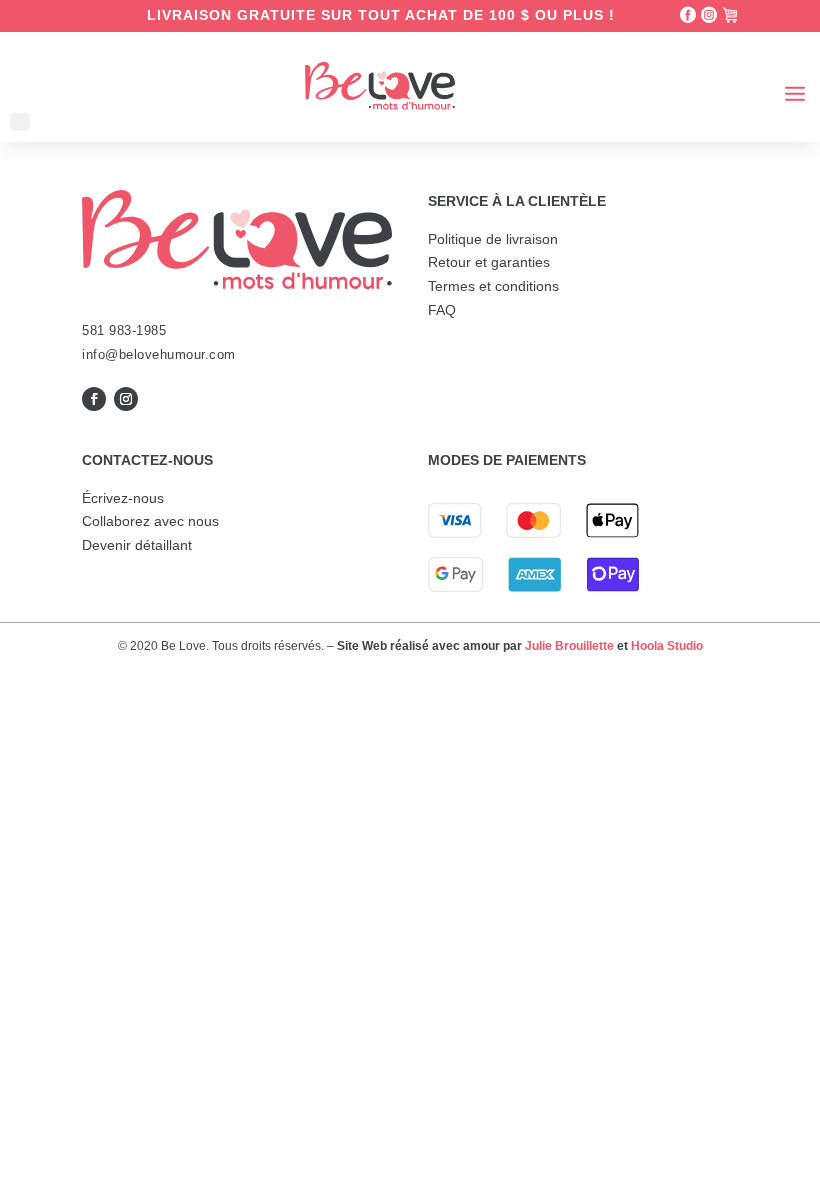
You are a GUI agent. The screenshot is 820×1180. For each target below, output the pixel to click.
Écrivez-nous (123, 498)
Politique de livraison (493, 239)
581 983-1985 (124, 330)
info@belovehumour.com (159, 354)
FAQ (442, 310)
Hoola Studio (667, 646)
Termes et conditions (493, 286)
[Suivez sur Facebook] (94, 399)
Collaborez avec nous (150, 521)
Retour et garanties (489, 262)
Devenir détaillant (137, 545)
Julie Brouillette (569, 646)
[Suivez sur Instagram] (126, 399)
